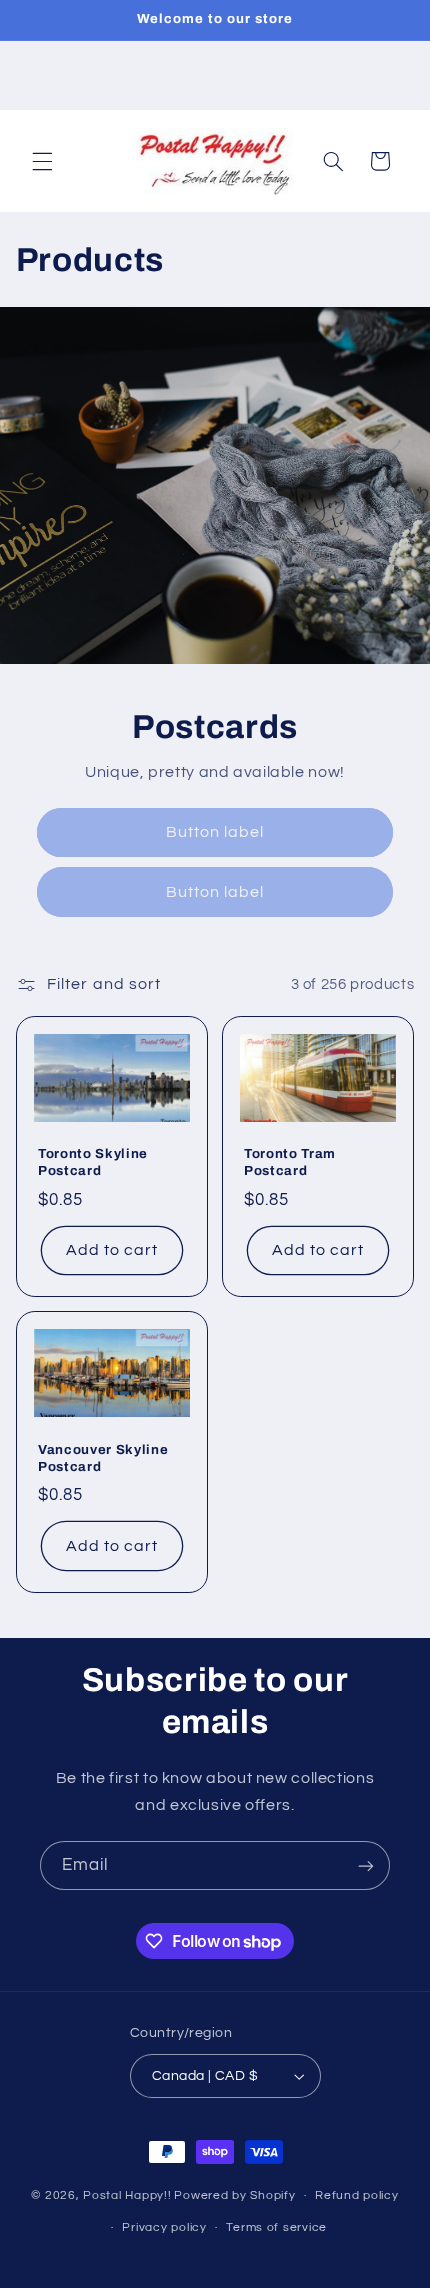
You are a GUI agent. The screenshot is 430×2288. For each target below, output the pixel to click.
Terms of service (276, 2227)
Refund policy (357, 2195)
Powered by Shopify (234, 2195)
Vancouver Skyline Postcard (103, 1458)
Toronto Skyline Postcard (93, 1162)
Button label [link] (215, 832)
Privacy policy (164, 2227)
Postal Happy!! (127, 2195)
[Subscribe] (366, 1865)
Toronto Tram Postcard (290, 1162)
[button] (42, 161)
